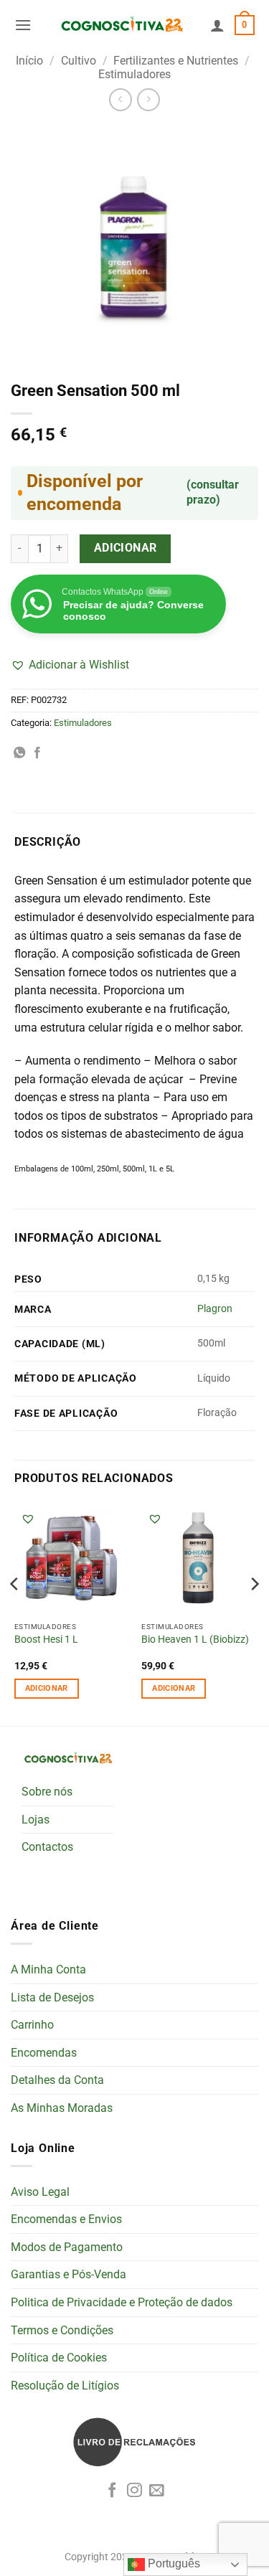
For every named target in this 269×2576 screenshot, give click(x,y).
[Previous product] (148, 99)
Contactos (47, 1847)
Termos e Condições (62, 2330)
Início (29, 61)
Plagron (215, 1309)
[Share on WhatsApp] (19, 753)
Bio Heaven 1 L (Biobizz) (195, 1639)
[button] (23, 25)
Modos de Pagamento (67, 2247)
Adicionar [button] (47, 1688)
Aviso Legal (40, 2192)
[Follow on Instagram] (134, 2491)
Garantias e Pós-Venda (69, 2274)
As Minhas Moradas (62, 2108)
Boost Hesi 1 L (46, 1639)
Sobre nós (47, 1792)
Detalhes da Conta (57, 2080)
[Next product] (120, 99)
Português (173, 2563)
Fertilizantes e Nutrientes (176, 61)
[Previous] (15, 1612)
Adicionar (126, 548)
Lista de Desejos (52, 1997)
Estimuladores (134, 74)
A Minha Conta (48, 1969)
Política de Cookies (59, 2358)
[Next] (254, 1612)
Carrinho (32, 2025)
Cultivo (79, 61)
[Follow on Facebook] (112, 2491)
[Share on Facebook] (37, 753)
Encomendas (44, 2053)
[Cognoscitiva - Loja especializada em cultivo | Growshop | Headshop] (121, 25)
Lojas (36, 1820)
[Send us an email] (157, 2491)
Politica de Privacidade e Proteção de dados (122, 2302)
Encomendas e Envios (66, 2219)
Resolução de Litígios (65, 2386)
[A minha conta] (217, 25)
